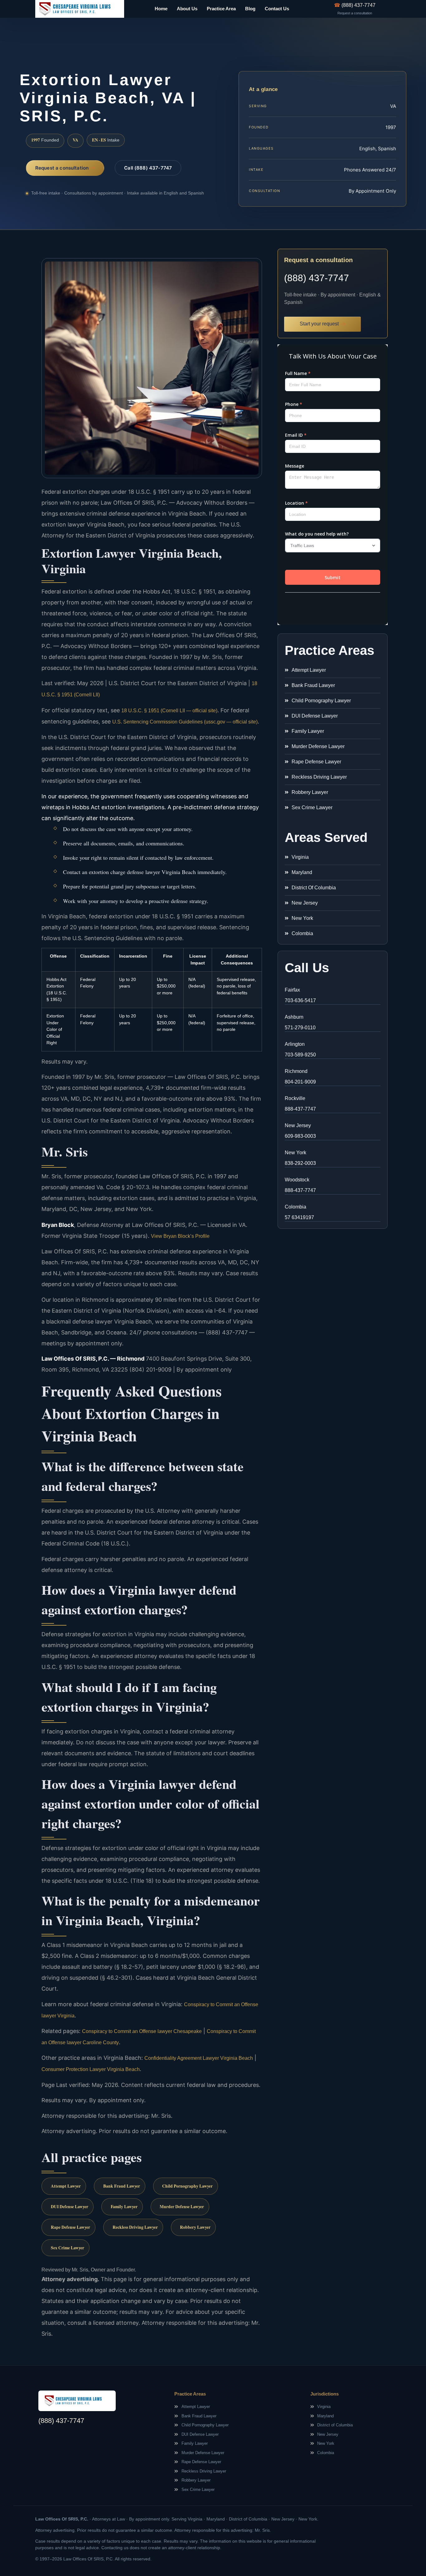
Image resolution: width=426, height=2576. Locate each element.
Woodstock (297, 1180)
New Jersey (298, 1125)
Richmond (296, 1071)
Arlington (295, 1044)
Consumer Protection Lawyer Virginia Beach (91, 2069)
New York (295, 1153)
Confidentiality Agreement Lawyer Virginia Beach (199, 2058)
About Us (187, 9)
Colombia (295, 1207)
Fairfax (292, 990)
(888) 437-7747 (317, 278)
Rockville (295, 1098)
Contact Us (277, 9)
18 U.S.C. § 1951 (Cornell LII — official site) (169, 711)
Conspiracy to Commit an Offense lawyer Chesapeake (142, 2031)
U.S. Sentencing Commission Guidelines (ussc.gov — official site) (185, 722)
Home (161, 9)
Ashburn (294, 1017)
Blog (250, 9)
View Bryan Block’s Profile (180, 1236)
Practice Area (221, 9)
